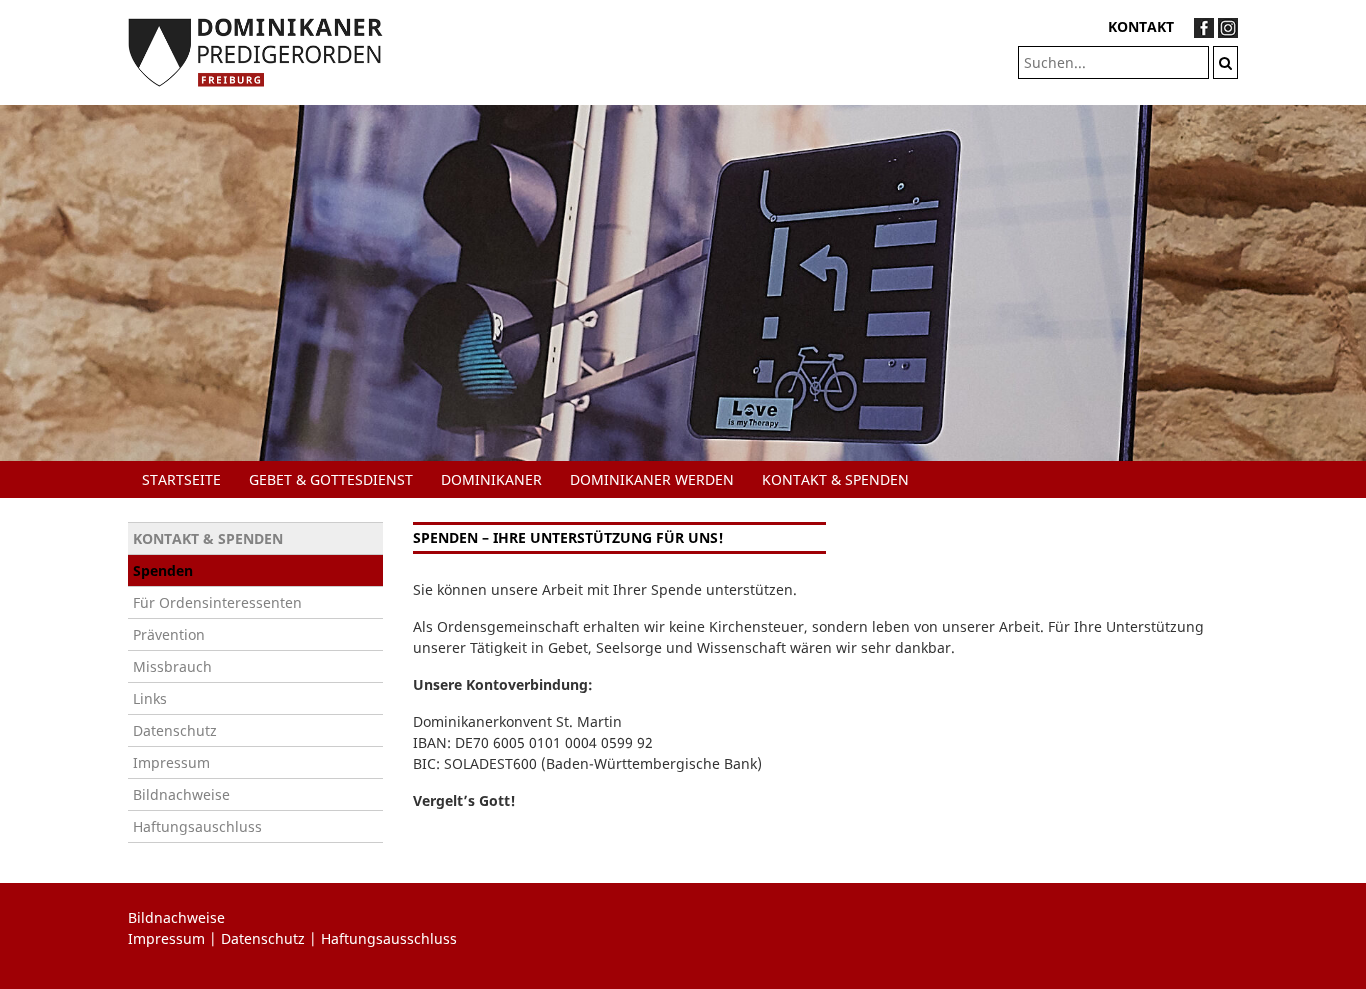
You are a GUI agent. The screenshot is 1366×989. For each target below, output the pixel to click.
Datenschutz (175, 730)
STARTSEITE (181, 479)
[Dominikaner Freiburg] (255, 50)
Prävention (169, 634)
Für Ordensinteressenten (217, 602)
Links (150, 698)
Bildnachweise (181, 794)
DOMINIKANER (491, 479)
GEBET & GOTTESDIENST (331, 479)
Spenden (163, 570)
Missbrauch (172, 666)
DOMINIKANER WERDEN (652, 479)
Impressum (171, 762)
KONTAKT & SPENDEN (835, 479)
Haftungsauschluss (197, 826)
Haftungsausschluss (389, 938)
